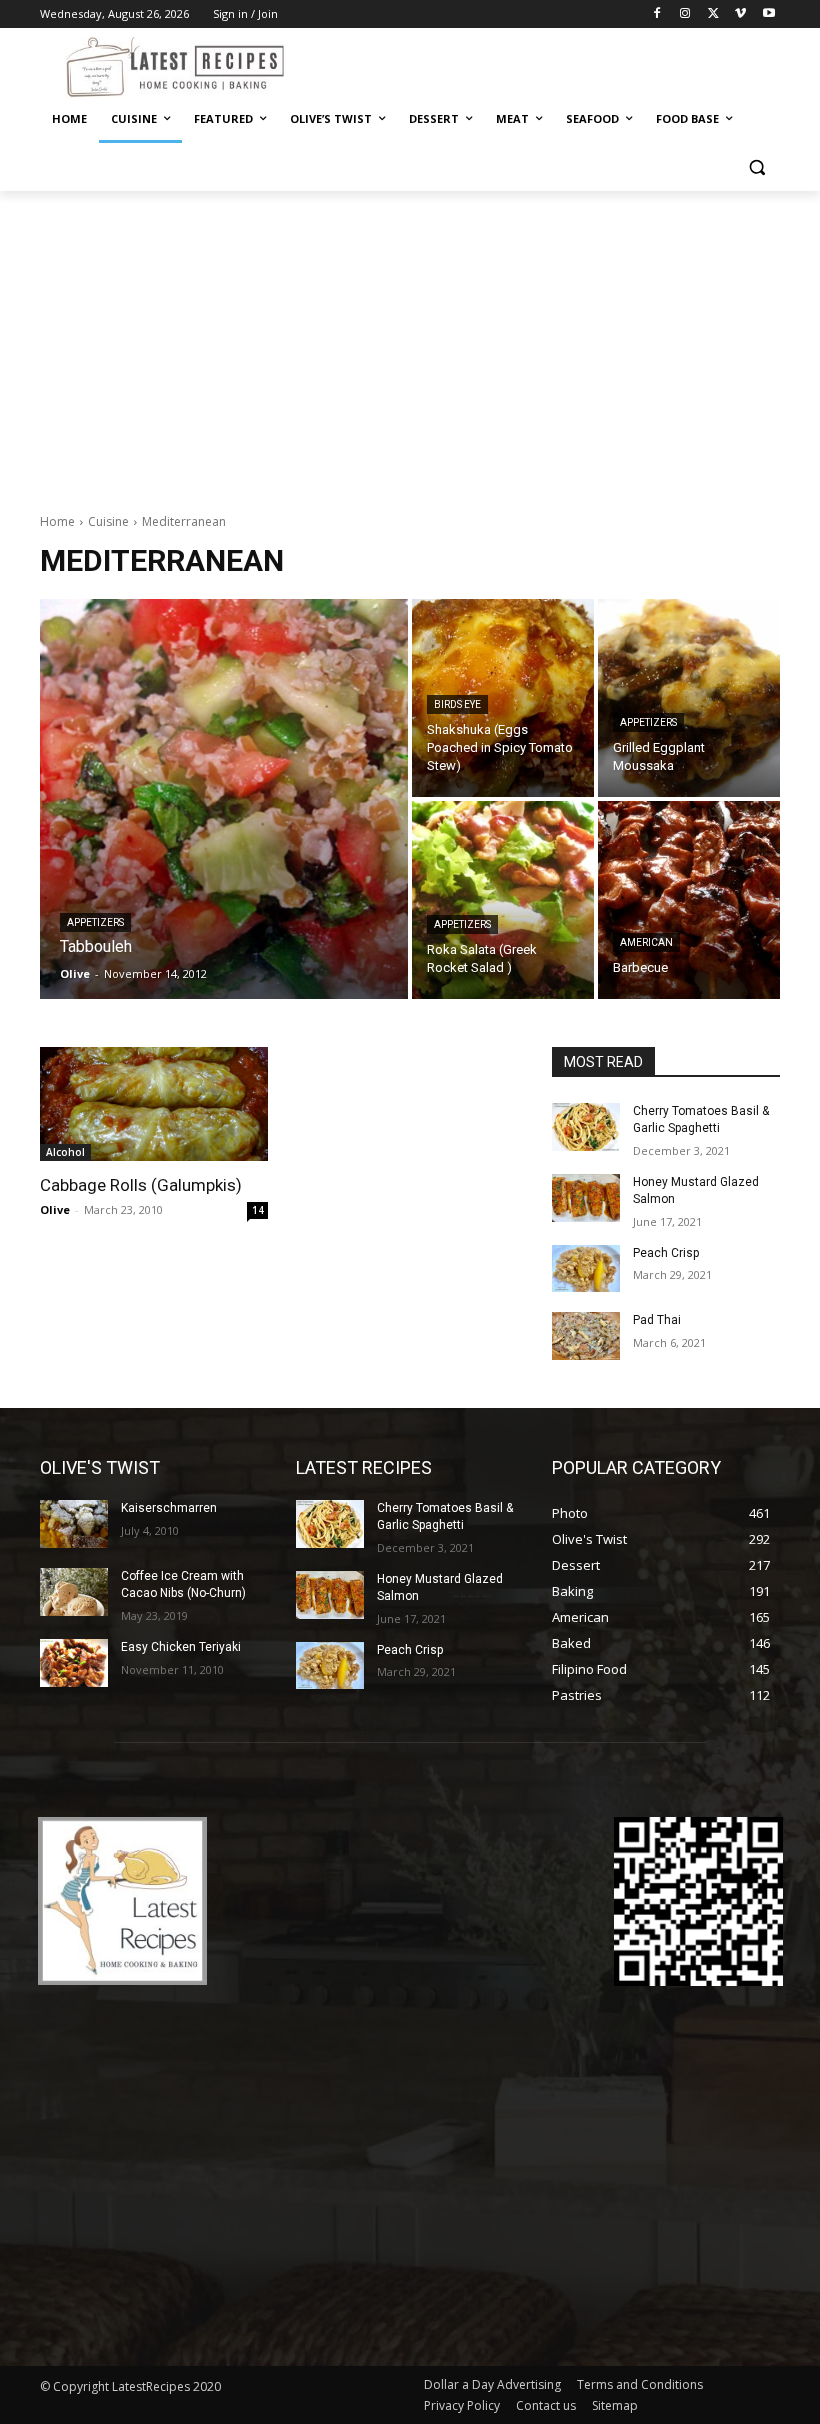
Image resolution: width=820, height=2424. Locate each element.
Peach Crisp (666, 1253)
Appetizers (95, 922)
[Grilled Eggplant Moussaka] (689, 698)
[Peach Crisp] (586, 1269)
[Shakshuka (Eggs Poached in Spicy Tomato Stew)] (503, 698)
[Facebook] (657, 14)
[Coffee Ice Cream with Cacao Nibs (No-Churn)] (74, 1592)
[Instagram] (685, 14)
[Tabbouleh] (224, 799)
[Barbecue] (689, 900)
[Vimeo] (740, 14)
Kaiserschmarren (169, 1508)
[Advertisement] (410, 341)
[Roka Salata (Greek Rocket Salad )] (503, 900)
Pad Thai (657, 1320)
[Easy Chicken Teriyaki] (74, 1663)
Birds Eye (457, 704)
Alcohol (65, 1152)
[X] (713, 14)
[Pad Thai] (586, 1336)
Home (57, 521)
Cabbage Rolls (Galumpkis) (141, 1185)
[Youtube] (768, 14)
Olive (55, 1209)
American (646, 942)
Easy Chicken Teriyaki (181, 1647)
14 (258, 1210)
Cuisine (108, 521)
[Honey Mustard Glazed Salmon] (586, 1198)
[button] (756, 167)
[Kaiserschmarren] (74, 1524)
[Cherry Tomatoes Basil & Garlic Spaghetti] (586, 1127)
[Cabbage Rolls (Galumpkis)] (154, 1104)
